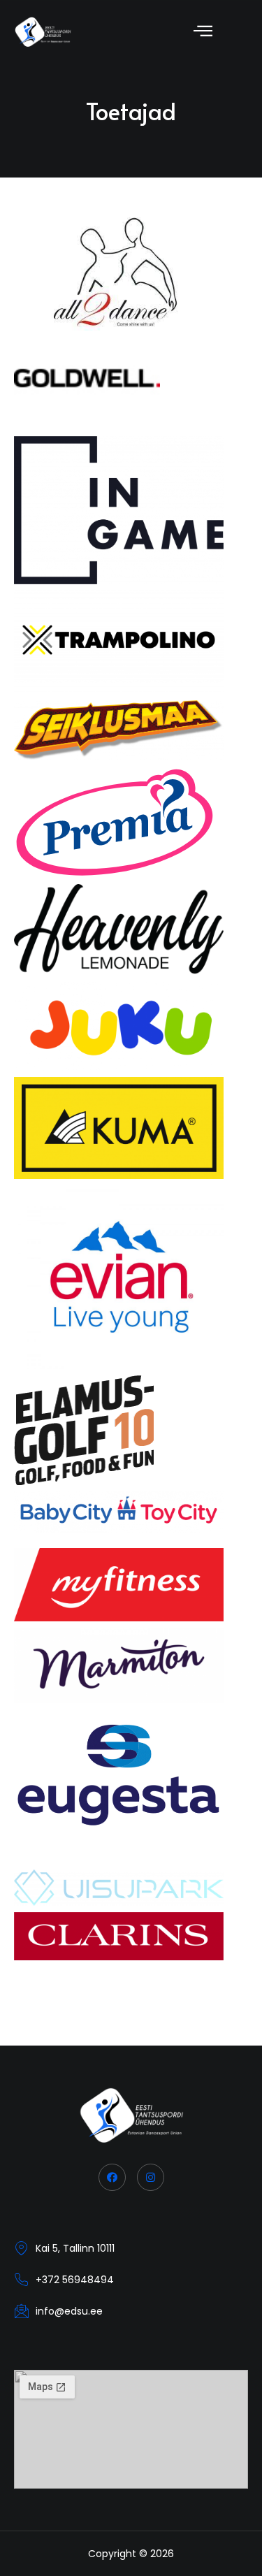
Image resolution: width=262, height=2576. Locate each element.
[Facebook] (112, 2177)
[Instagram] (151, 2177)
